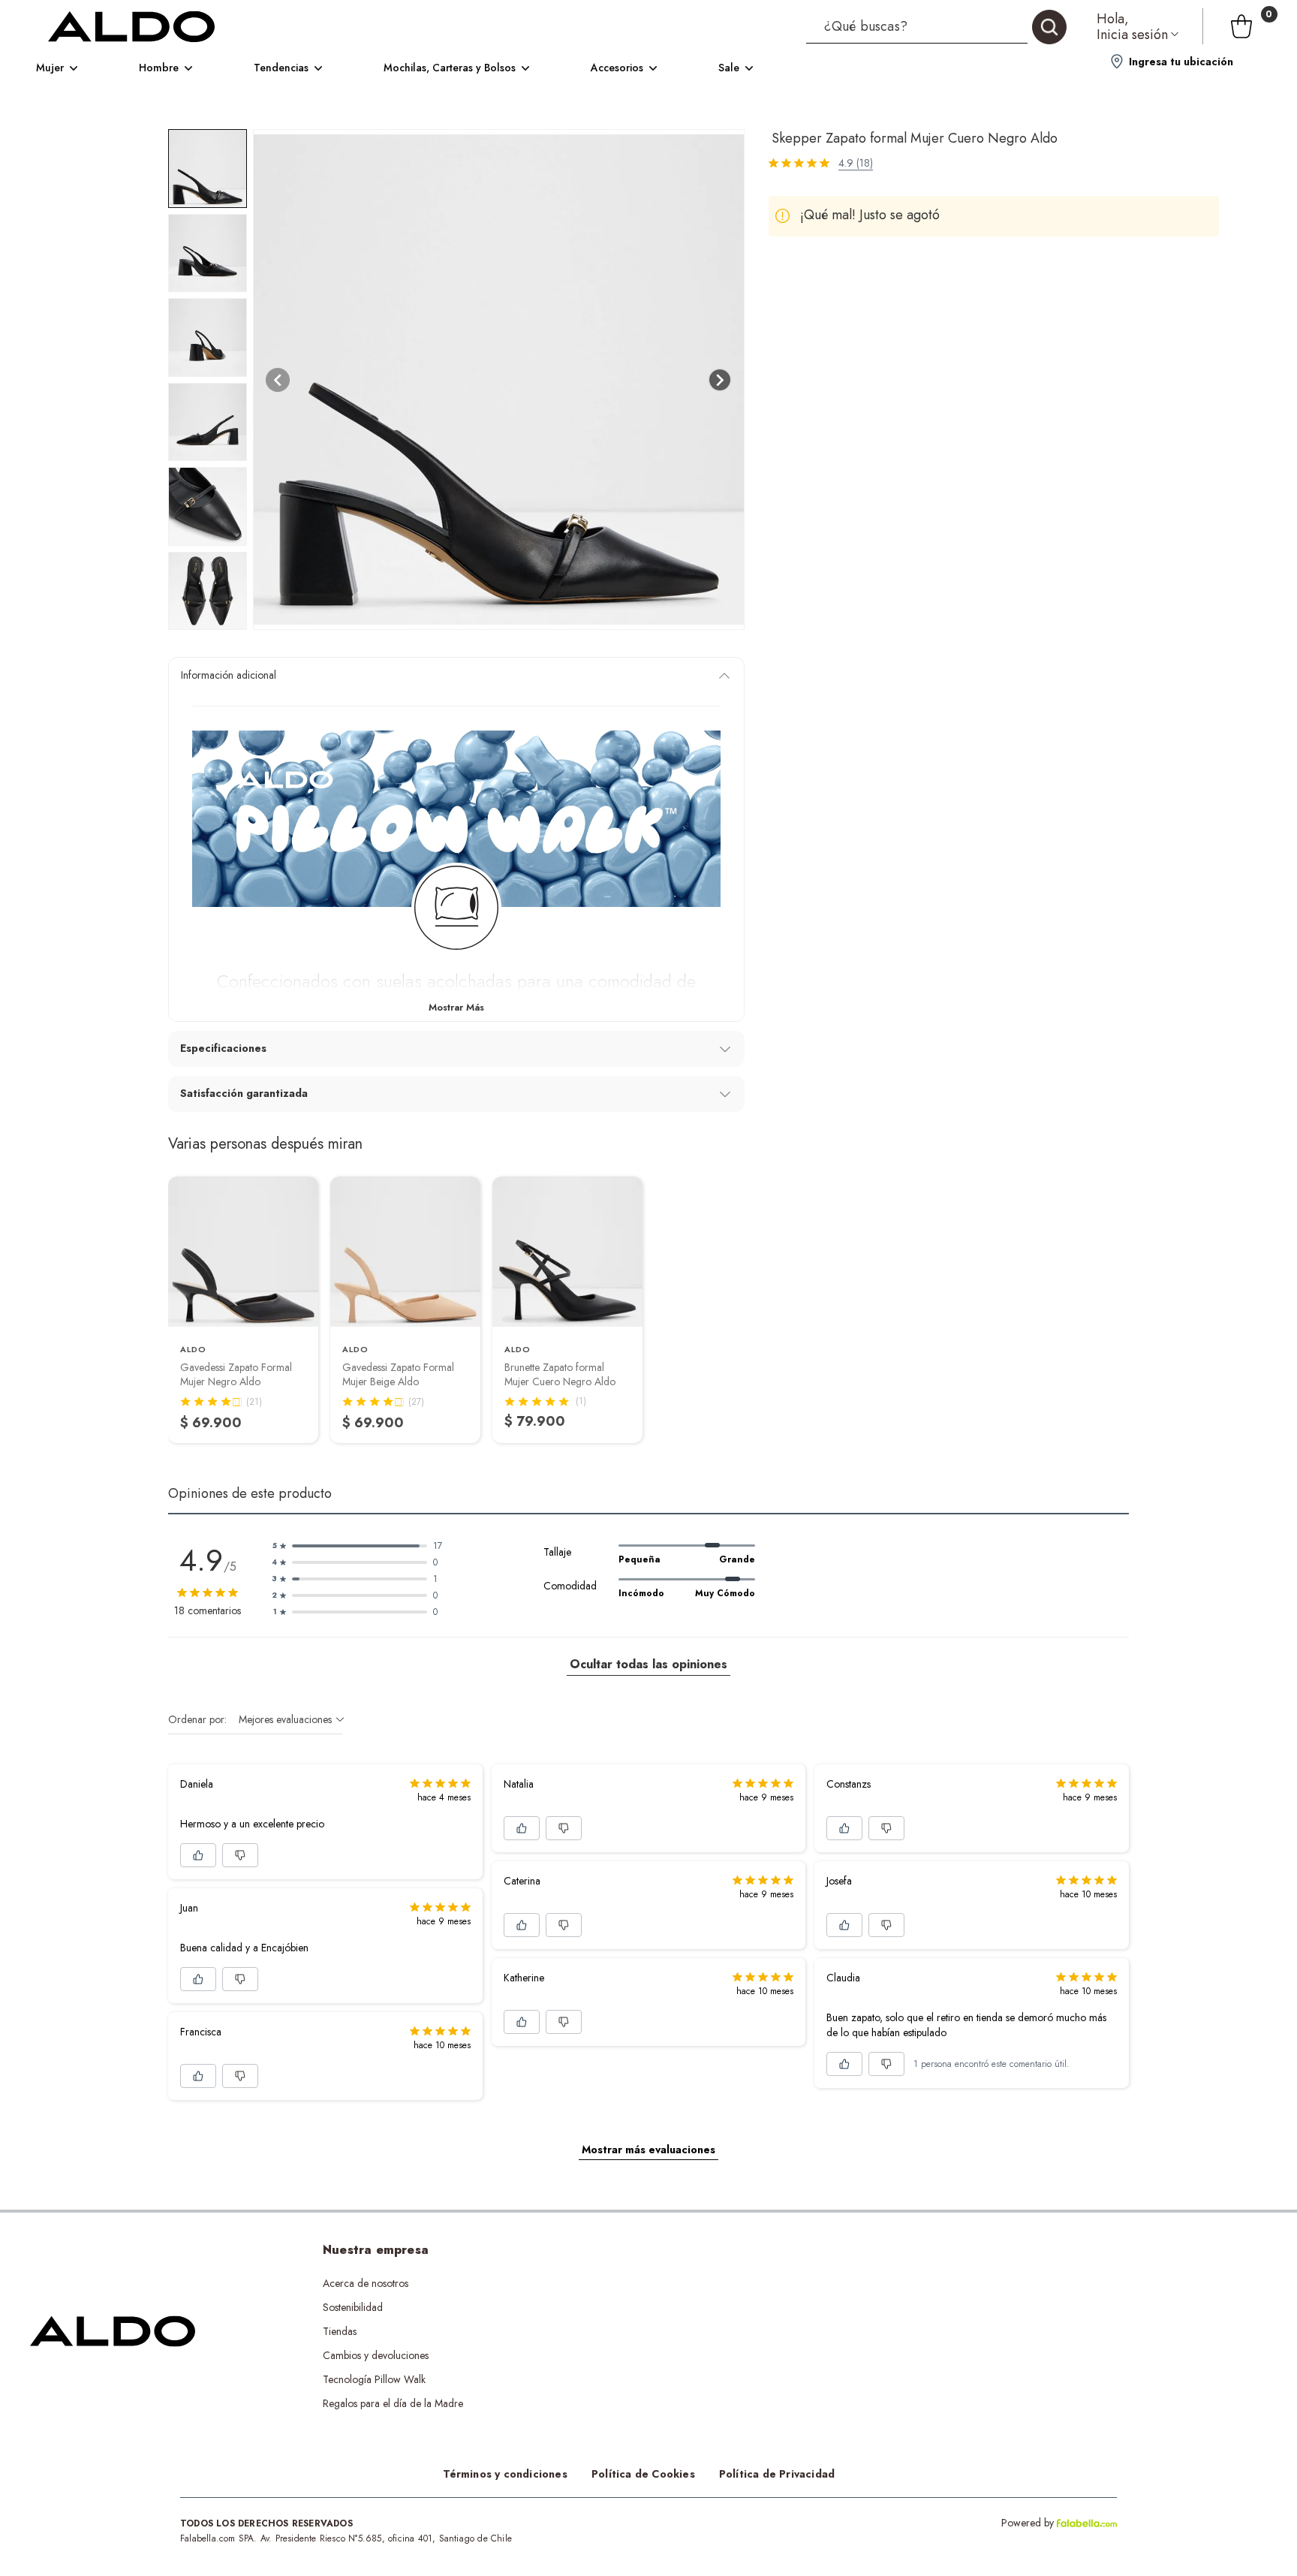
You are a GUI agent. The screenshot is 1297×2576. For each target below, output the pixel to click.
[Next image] (720, 380)
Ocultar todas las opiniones (648, 1664)
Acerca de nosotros (366, 2283)
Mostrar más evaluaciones (648, 2150)
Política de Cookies (643, 2474)
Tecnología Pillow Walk (374, 2379)
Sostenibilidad (353, 2307)
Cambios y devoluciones (376, 2355)
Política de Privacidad (777, 2474)
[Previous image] (278, 380)
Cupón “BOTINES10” (639, 2283)
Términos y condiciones (505, 2474)
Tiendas (340, 2331)
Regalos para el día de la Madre (393, 2403)
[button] (936, 26)
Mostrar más (456, 1007)
